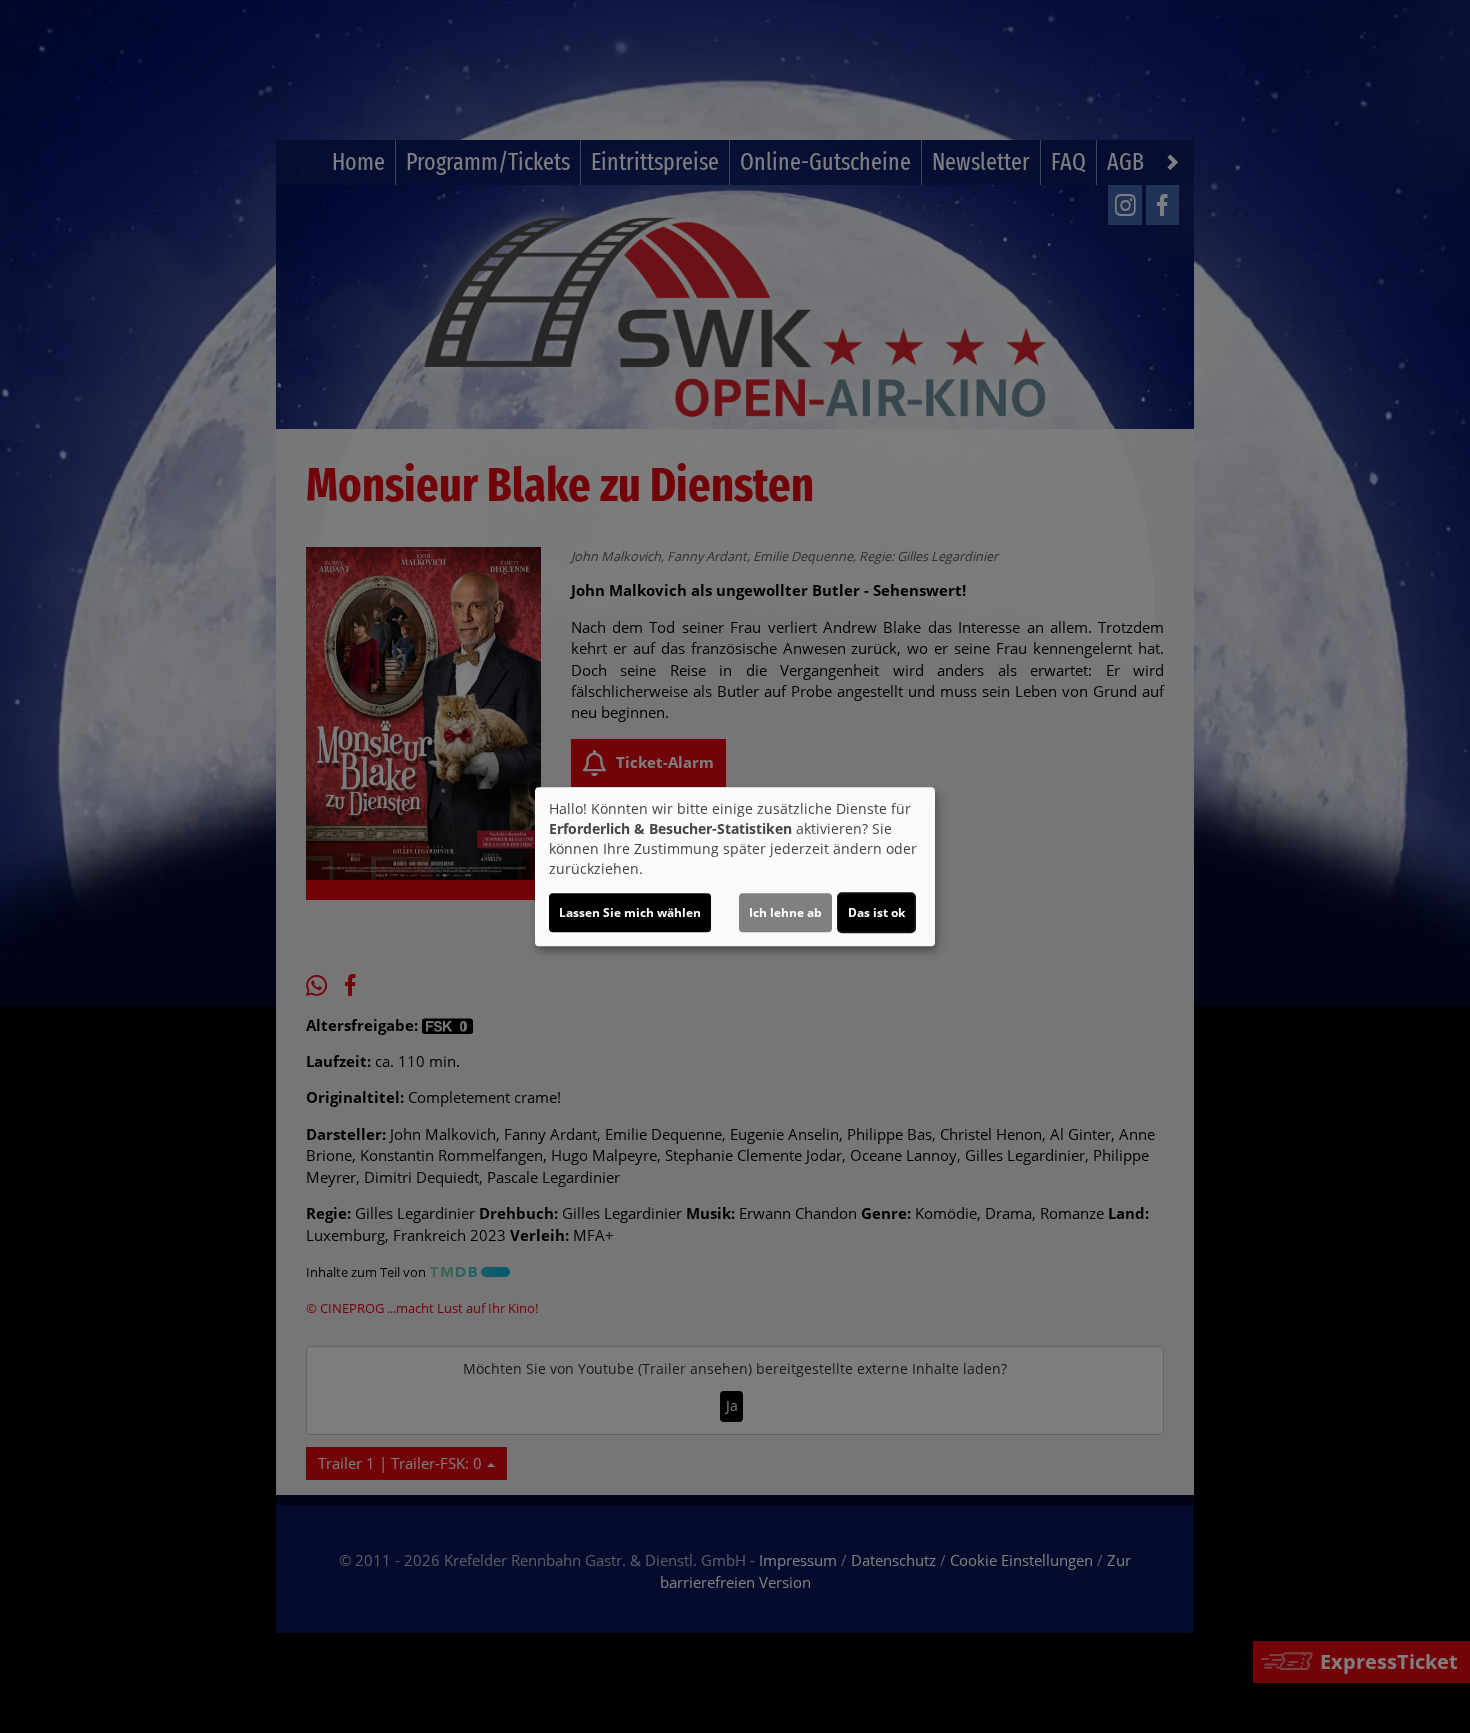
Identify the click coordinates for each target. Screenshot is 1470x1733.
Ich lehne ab (785, 912)
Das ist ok (876, 912)
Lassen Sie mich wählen (630, 912)
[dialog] (735, 867)
